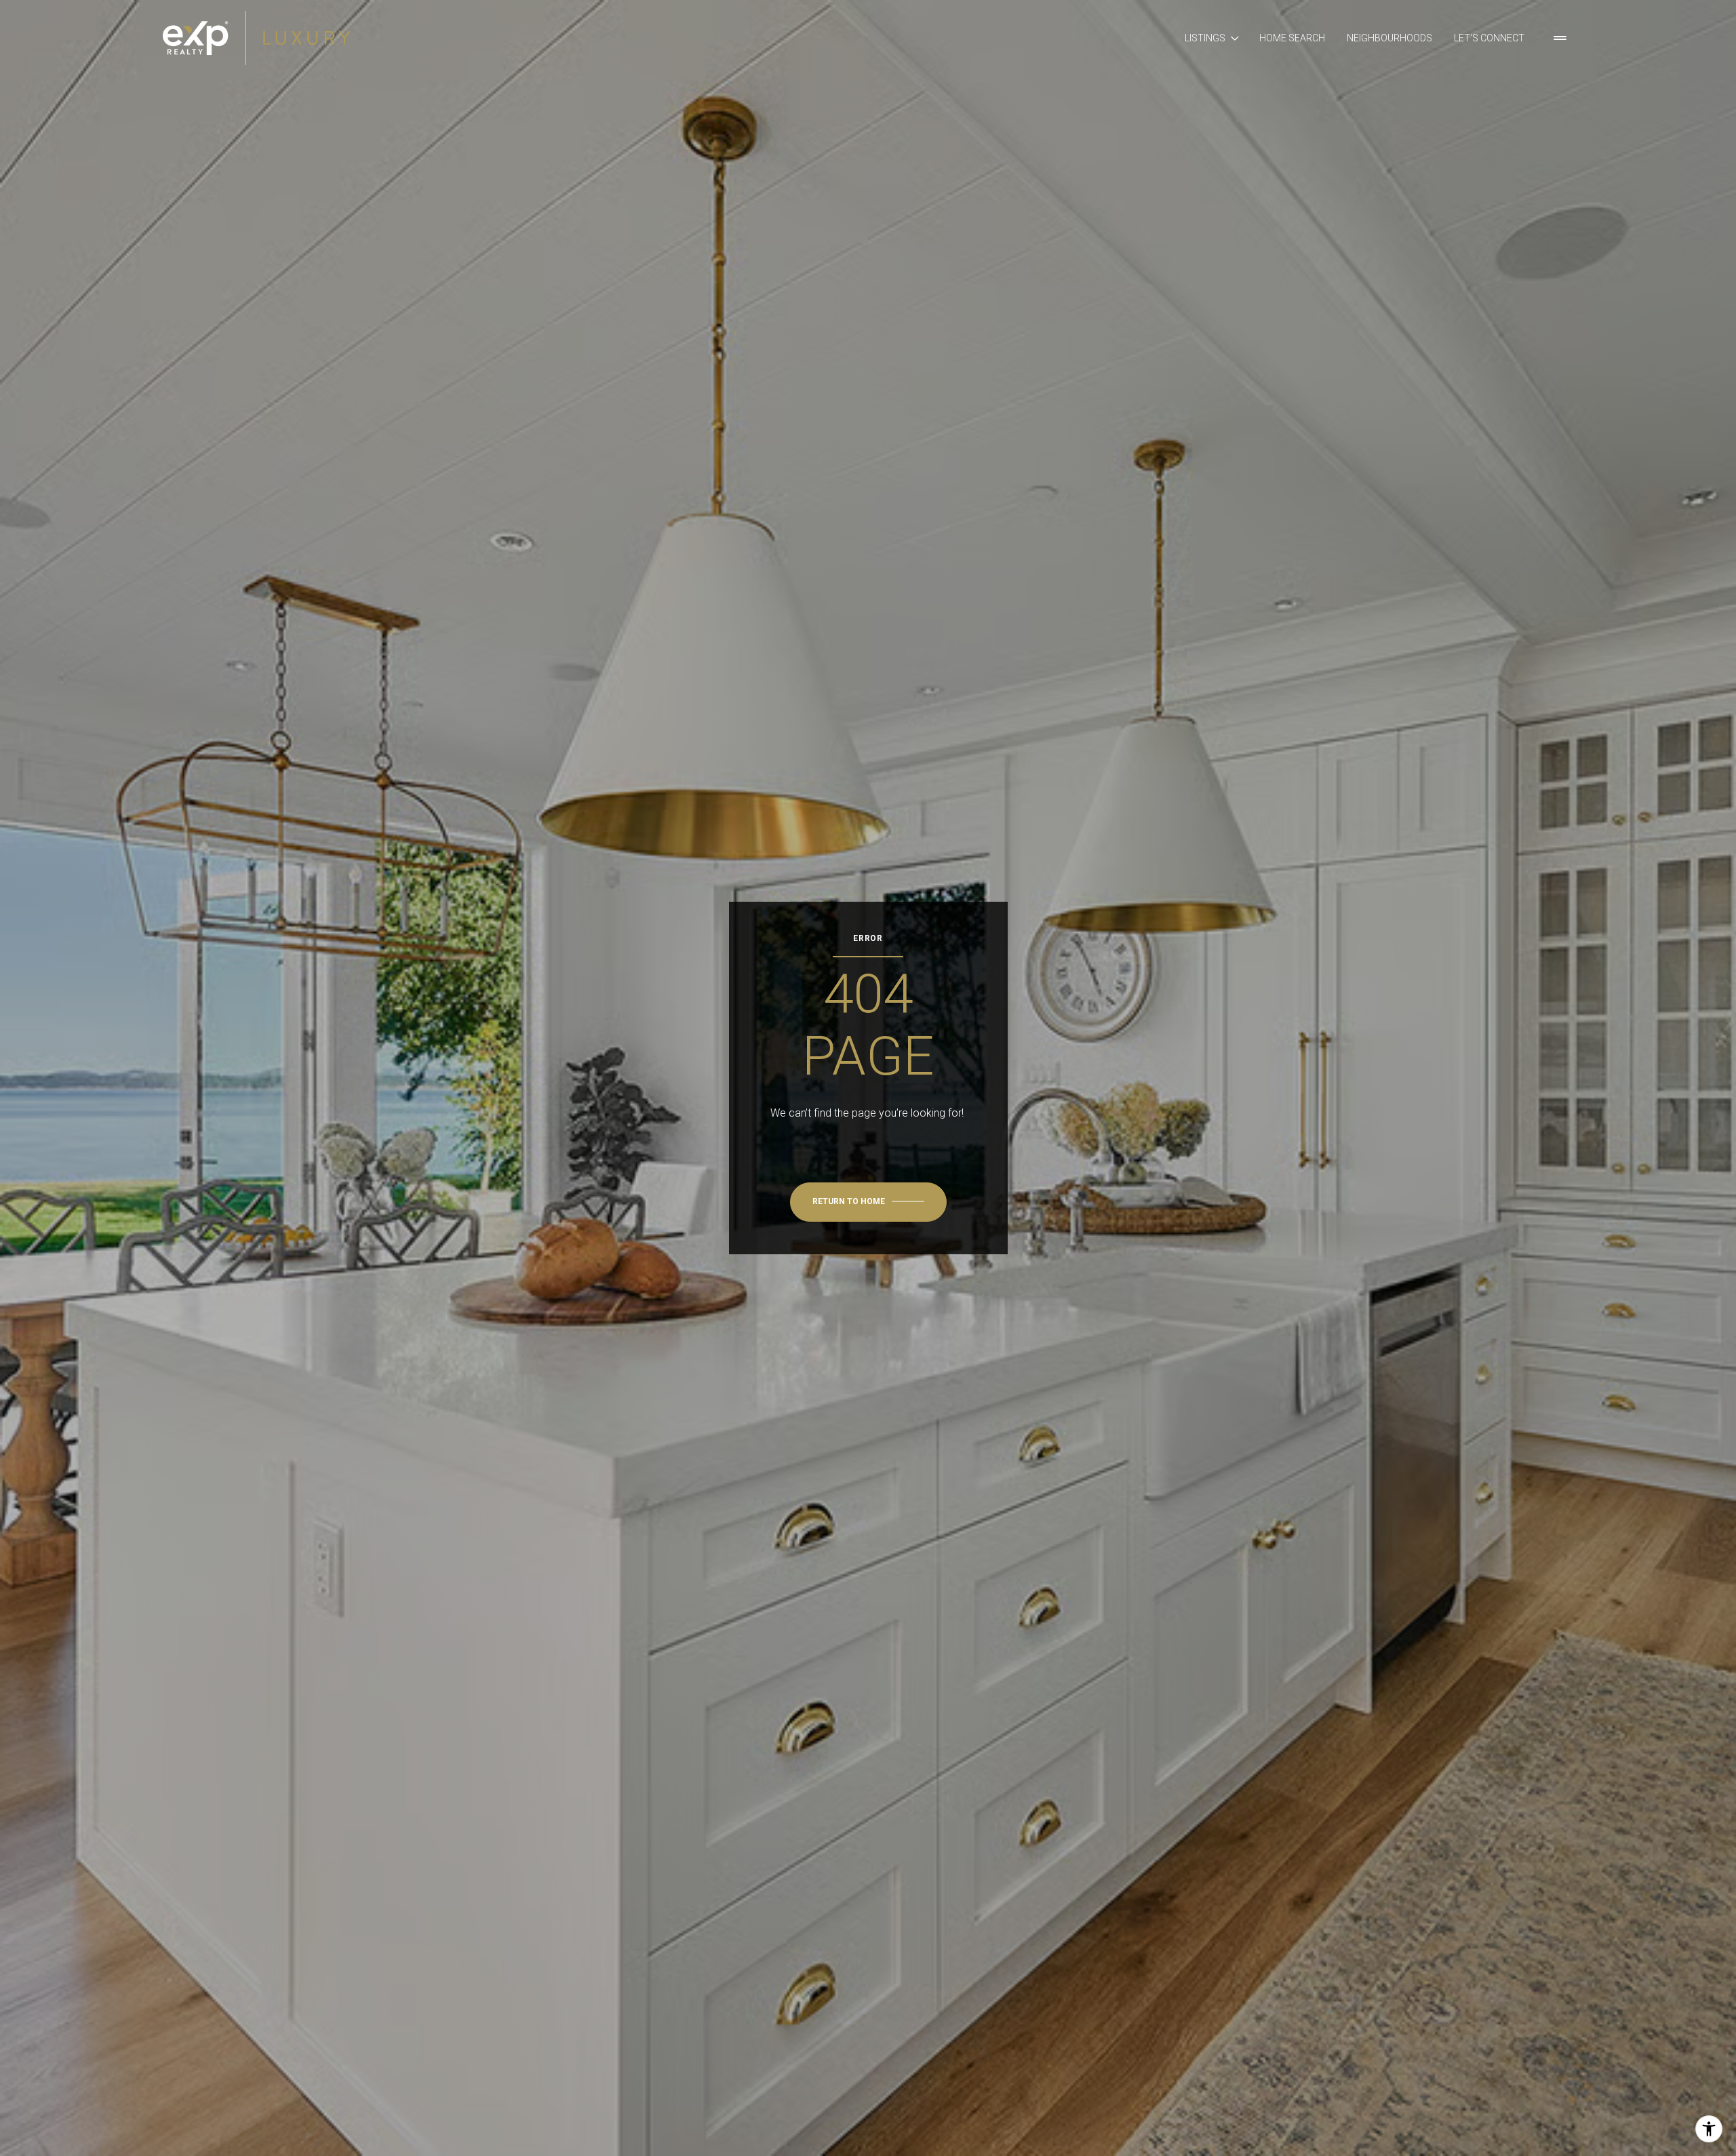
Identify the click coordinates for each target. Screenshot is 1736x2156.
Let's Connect (1489, 38)
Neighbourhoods (1389, 38)
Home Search (1292, 38)
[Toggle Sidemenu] (1560, 38)
